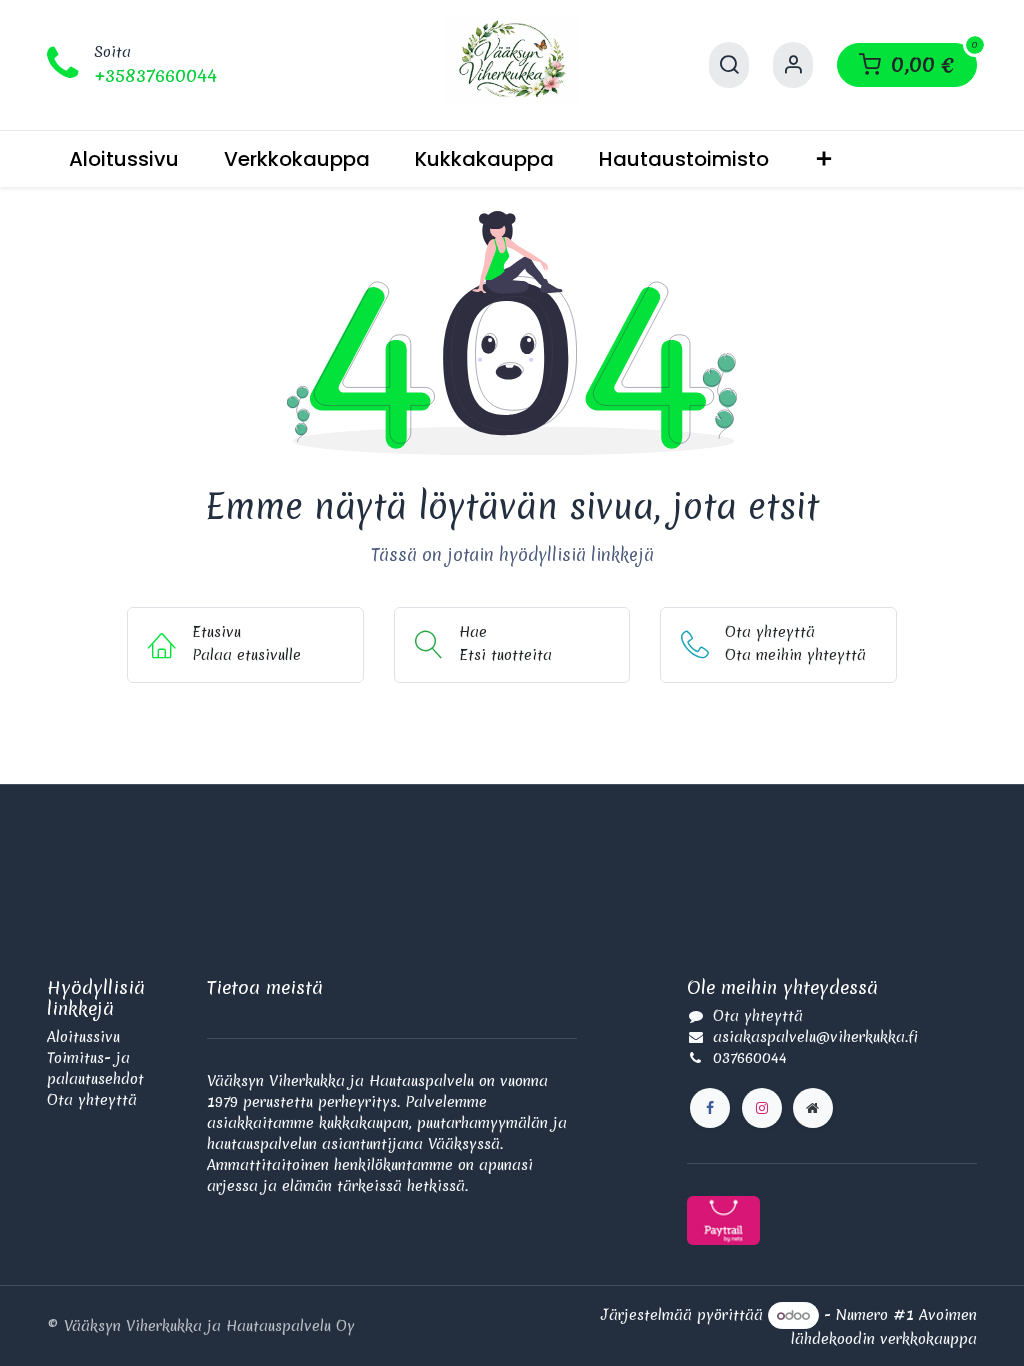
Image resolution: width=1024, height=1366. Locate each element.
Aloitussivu (83, 1037)
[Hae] (729, 65)
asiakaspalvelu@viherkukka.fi (815, 1037)
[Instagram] (762, 1108)
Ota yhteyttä (92, 1100)
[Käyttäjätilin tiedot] (793, 65)
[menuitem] (124, 159)
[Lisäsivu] (813, 1108)
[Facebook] (710, 1108)
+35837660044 (155, 75)
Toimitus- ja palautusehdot (95, 1068)
